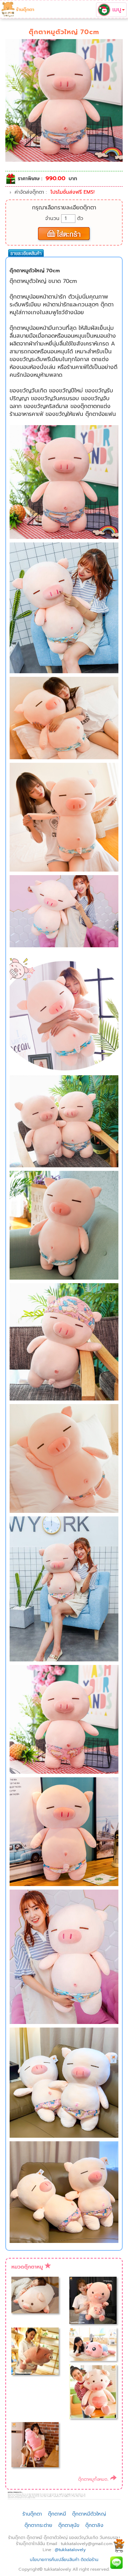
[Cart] (119, 2545)
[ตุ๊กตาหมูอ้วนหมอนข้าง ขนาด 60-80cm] (35, 2295)
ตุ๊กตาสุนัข (69, 2525)
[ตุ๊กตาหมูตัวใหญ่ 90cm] (93, 2344)
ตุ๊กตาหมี (57, 2514)
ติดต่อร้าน (90, 2560)
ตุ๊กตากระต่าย (38, 2525)
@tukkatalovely (70, 2550)
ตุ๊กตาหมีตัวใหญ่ (89, 2514)
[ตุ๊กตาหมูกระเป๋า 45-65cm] (93, 2300)
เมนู (116, 9)
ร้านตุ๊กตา (25, 9)
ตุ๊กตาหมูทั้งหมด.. (94, 2479)
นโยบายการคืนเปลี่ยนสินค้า (55, 2560)
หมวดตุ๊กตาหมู (27, 2267)
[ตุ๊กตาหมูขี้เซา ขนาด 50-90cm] (35, 2444)
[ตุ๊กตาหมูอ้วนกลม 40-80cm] (35, 2351)
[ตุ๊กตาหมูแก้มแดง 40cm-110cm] (93, 2391)
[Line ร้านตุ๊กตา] (116, 2562)
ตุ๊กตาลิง (94, 2525)
